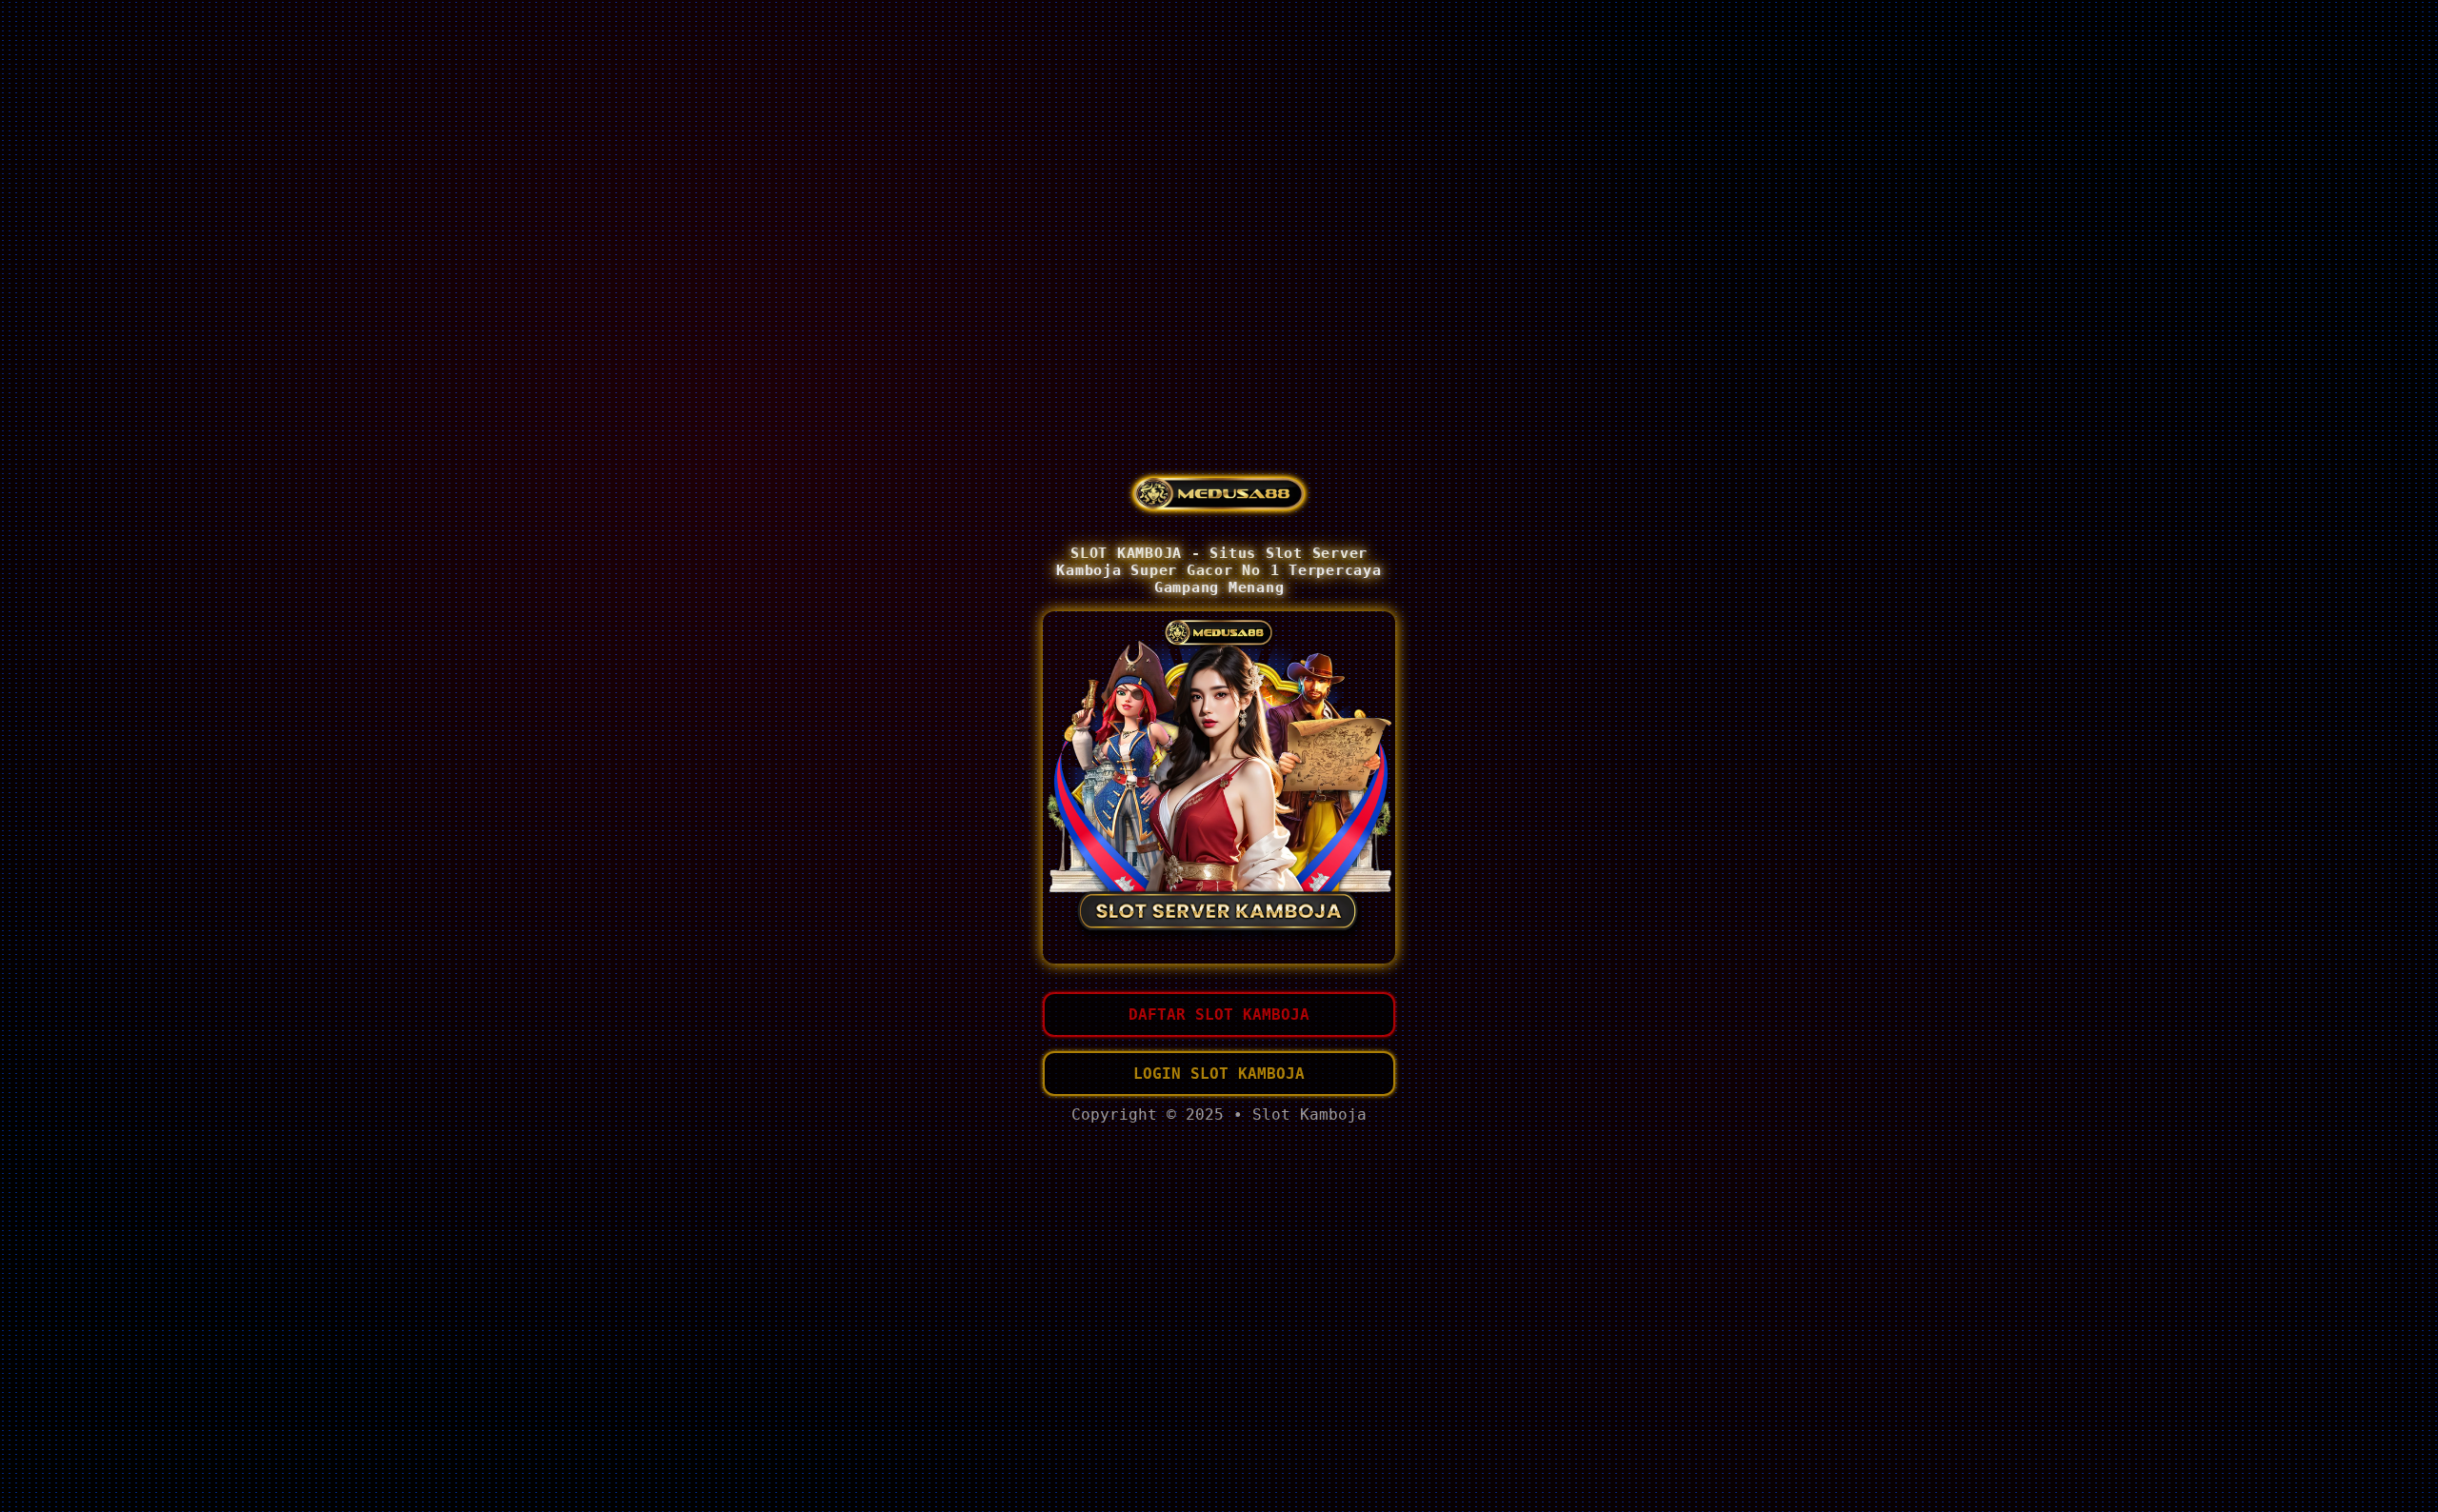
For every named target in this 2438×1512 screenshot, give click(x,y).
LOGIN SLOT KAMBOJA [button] (1219, 1074)
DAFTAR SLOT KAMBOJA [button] (1219, 1015)
